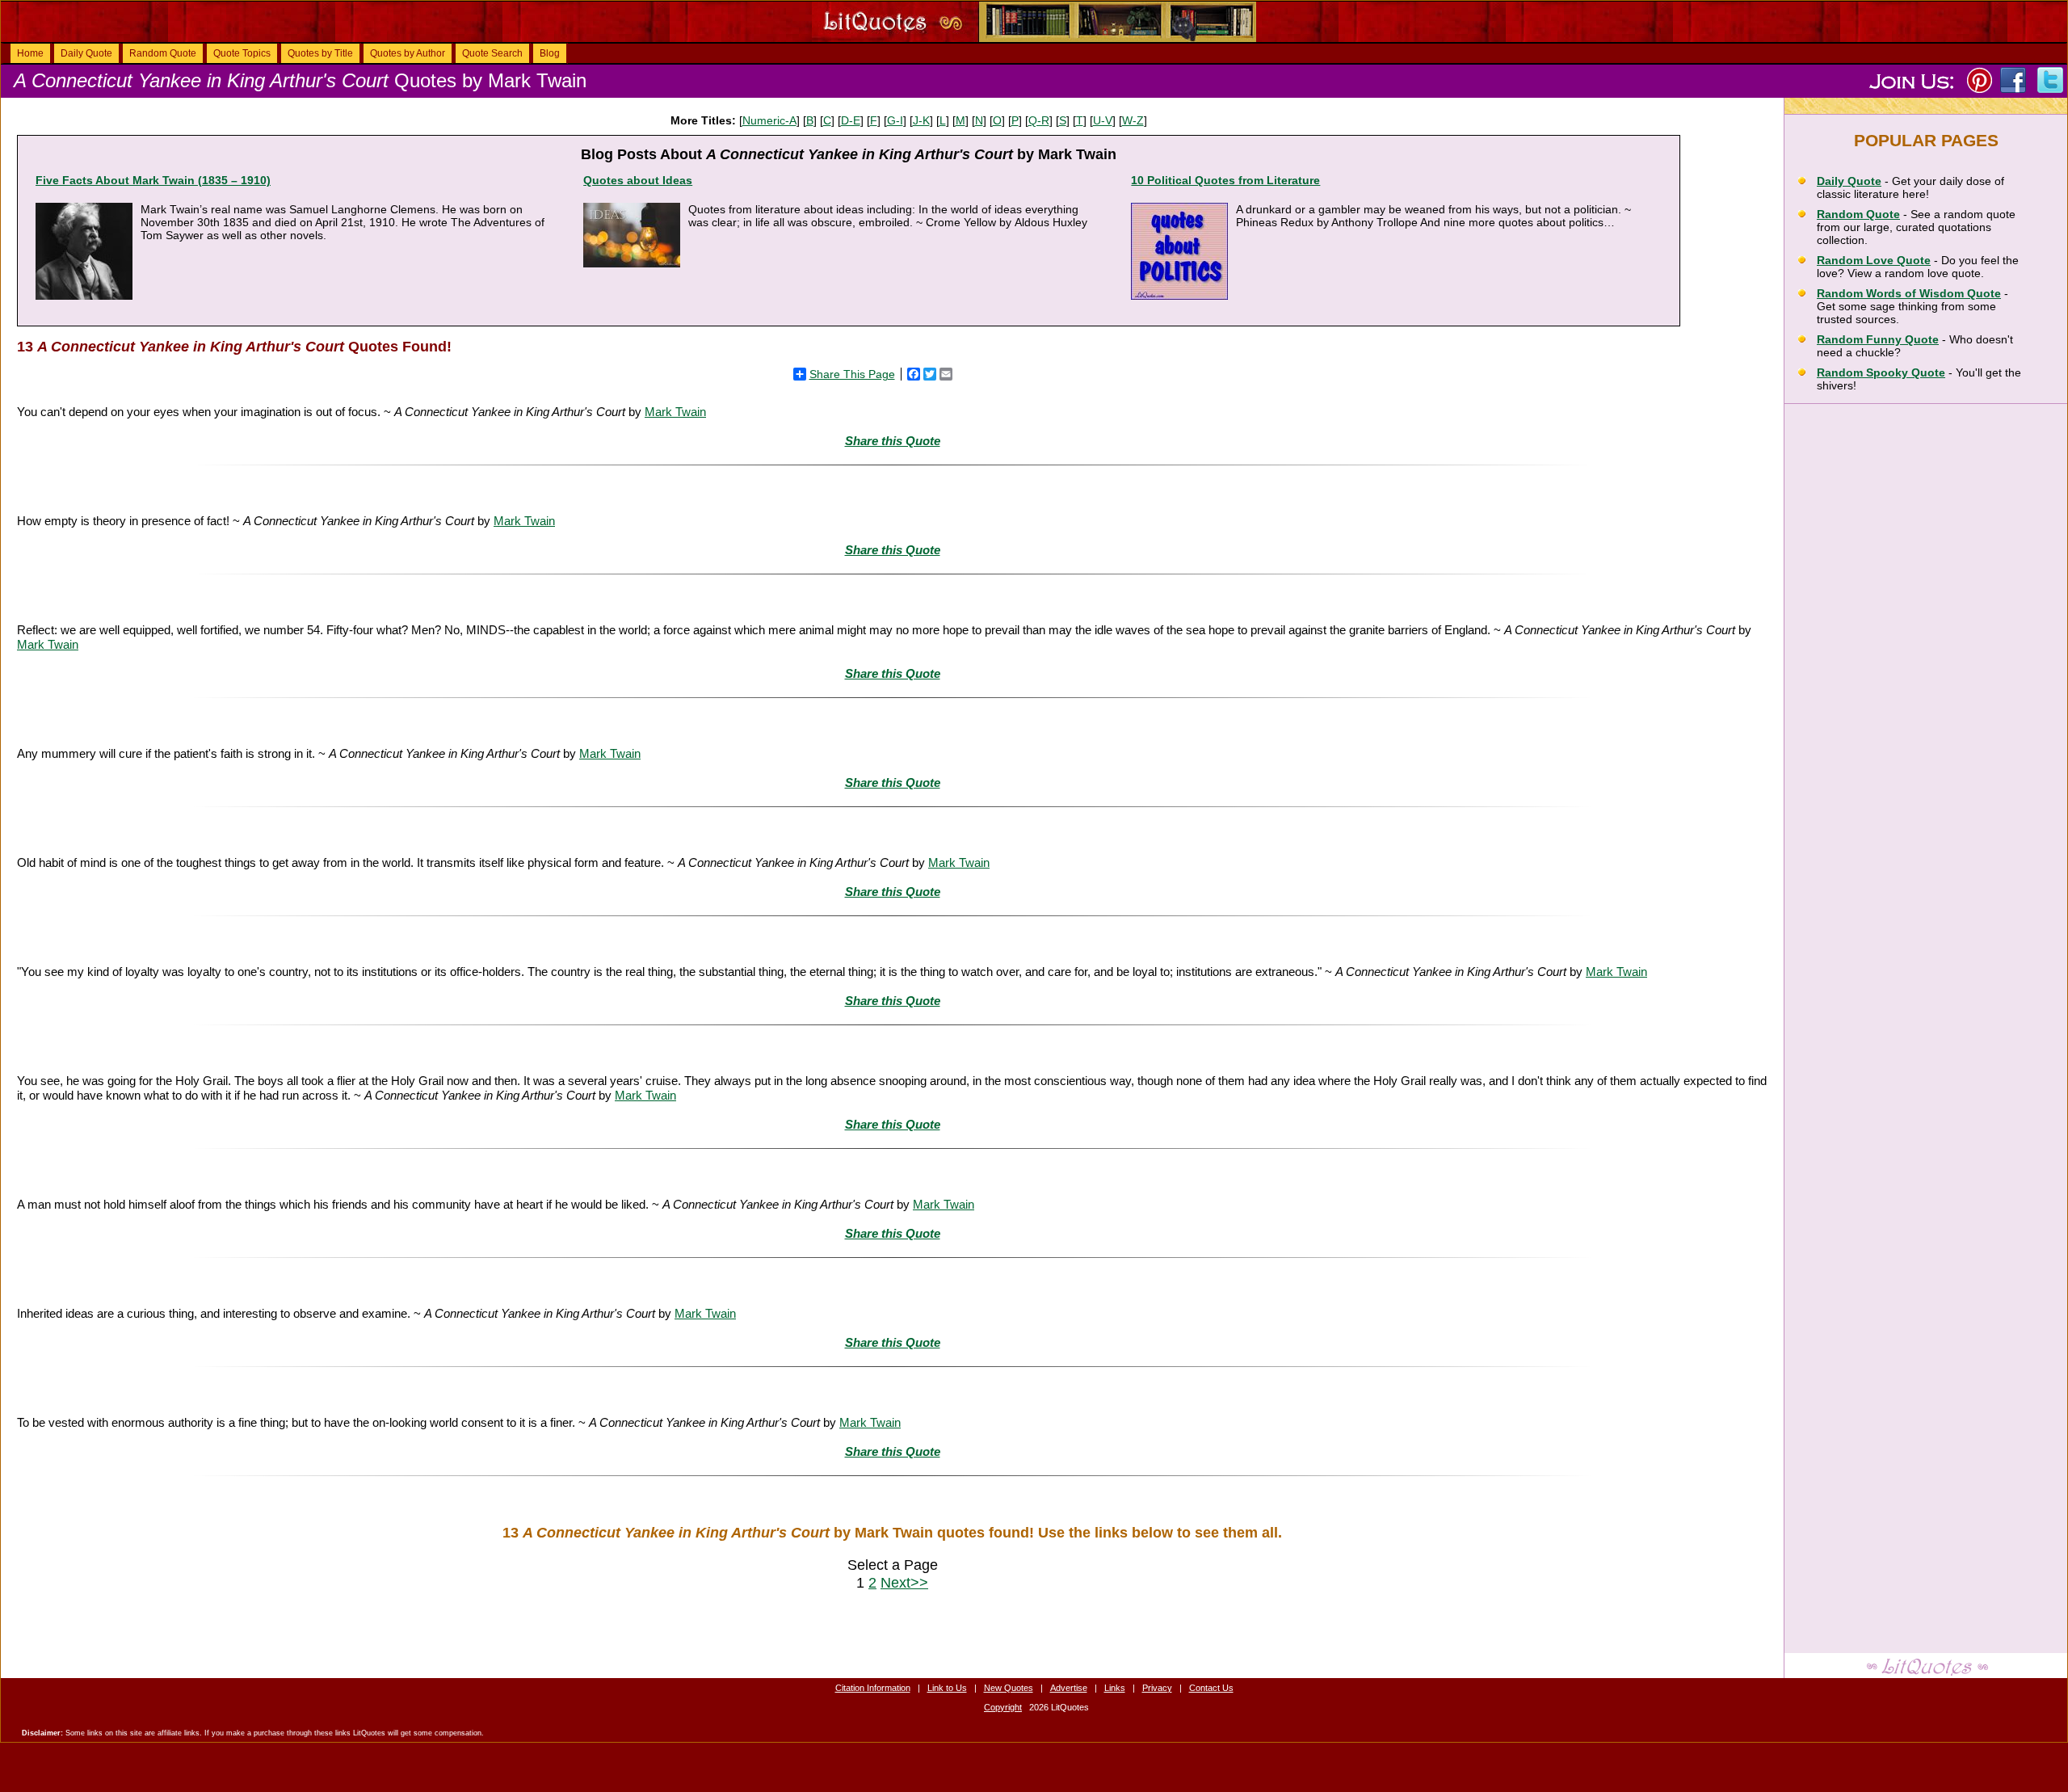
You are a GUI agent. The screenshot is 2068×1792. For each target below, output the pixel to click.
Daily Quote (86, 53)
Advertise (1069, 1688)
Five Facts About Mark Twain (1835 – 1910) (153, 180)
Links (1115, 1688)
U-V (1103, 120)
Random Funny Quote (1878, 339)
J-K (921, 120)
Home (30, 53)
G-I (895, 120)
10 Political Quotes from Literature (1225, 180)
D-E (851, 120)
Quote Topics (242, 53)
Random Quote (163, 53)
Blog (550, 53)
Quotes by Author (408, 53)
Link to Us (947, 1688)
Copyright (1003, 1707)
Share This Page (852, 374)
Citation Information (873, 1688)
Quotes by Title (320, 53)
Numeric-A (769, 120)
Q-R (1039, 120)
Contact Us (1211, 1688)
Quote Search (492, 53)
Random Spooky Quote (1881, 372)
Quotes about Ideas (638, 180)
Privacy (1157, 1688)
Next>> (904, 1582)
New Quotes (1009, 1688)
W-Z (1133, 120)
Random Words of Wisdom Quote (1909, 293)
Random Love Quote (1874, 260)
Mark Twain (675, 412)
